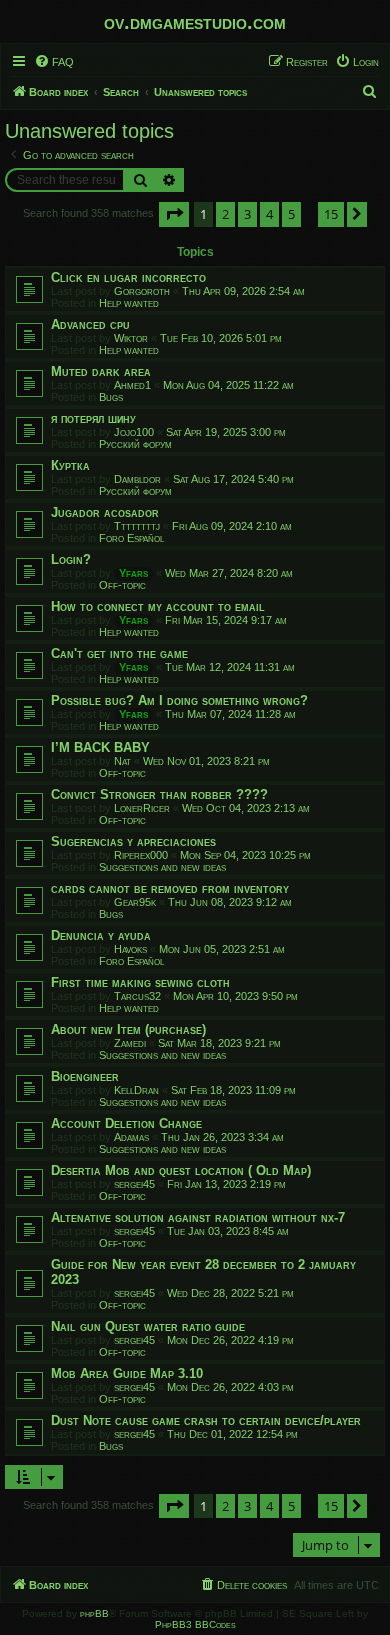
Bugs (111, 397)
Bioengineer (85, 1076)
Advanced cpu (90, 324)
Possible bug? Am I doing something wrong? (179, 700)
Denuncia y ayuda (101, 935)
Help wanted (129, 303)
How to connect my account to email (158, 606)
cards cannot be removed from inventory (170, 888)
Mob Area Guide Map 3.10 (127, 1373)
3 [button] (247, 214)
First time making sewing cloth (140, 982)
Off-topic (122, 585)
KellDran (136, 1090)
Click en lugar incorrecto (128, 277)
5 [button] (291, 214)
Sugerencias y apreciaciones (133, 841)
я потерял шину (93, 418)
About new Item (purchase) (128, 1029)
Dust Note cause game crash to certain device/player (206, 1420)
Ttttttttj (137, 526)
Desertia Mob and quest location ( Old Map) (181, 1170)
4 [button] (269, 214)
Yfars (133, 573)
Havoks (130, 949)
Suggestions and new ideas (162, 867)
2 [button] (225, 214)
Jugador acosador (105, 512)
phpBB (94, 1613)
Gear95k (135, 902)
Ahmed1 (132, 385)
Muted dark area (101, 371)
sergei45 (134, 1184)
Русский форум (135, 444)
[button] (174, 214)
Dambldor (137, 479)
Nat (122, 761)
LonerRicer (142, 808)
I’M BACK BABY (100, 747)
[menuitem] (54, 62)
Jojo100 (134, 432)
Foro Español (131, 538)
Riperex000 (141, 855)
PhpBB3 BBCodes (195, 1624)
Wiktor (131, 338)
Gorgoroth (142, 291)
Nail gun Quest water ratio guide (148, 1326)
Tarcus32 (137, 996)
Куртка (70, 465)
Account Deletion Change (126, 1123)
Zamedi (130, 1043)
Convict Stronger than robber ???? (159, 794)
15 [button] (331, 214)
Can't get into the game (119, 653)
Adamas (131, 1137)
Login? (71, 559)
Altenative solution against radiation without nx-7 (198, 1217)
